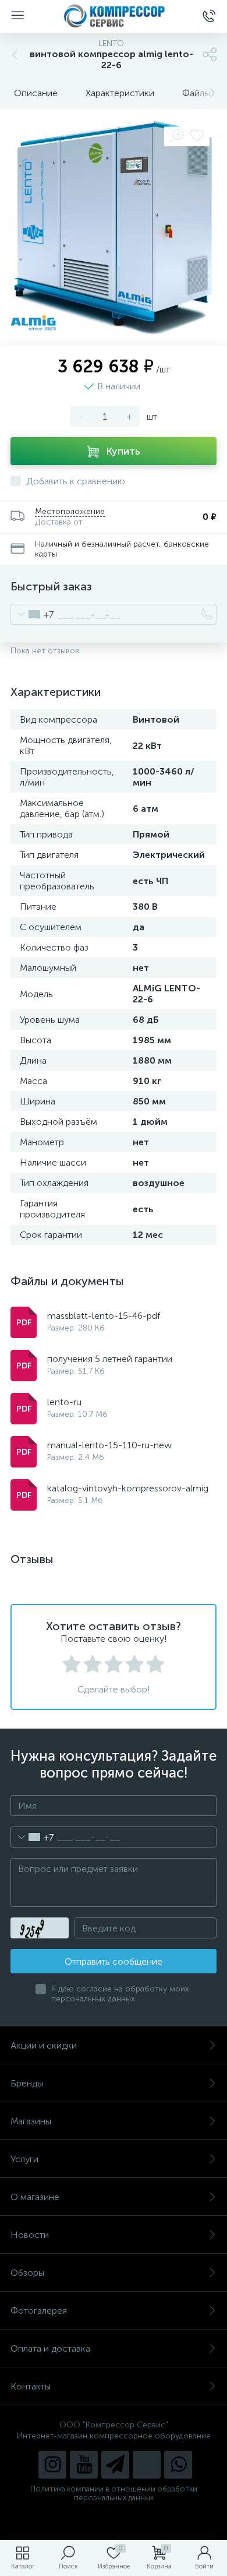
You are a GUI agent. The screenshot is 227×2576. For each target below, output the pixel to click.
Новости (30, 2235)
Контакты (31, 2386)
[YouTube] (84, 2465)
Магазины (31, 2121)
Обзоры (27, 2273)
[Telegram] (115, 2465)
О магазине (35, 2197)
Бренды (27, 2083)
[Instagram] (52, 2465)
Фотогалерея (39, 2311)
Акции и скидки (44, 2045)
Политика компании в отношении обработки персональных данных (114, 2493)
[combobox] (32, 614)
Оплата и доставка (50, 2348)
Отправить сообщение (114, 1961)
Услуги (24, 2159)
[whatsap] (178, 2465)
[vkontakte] (147, 2465)
